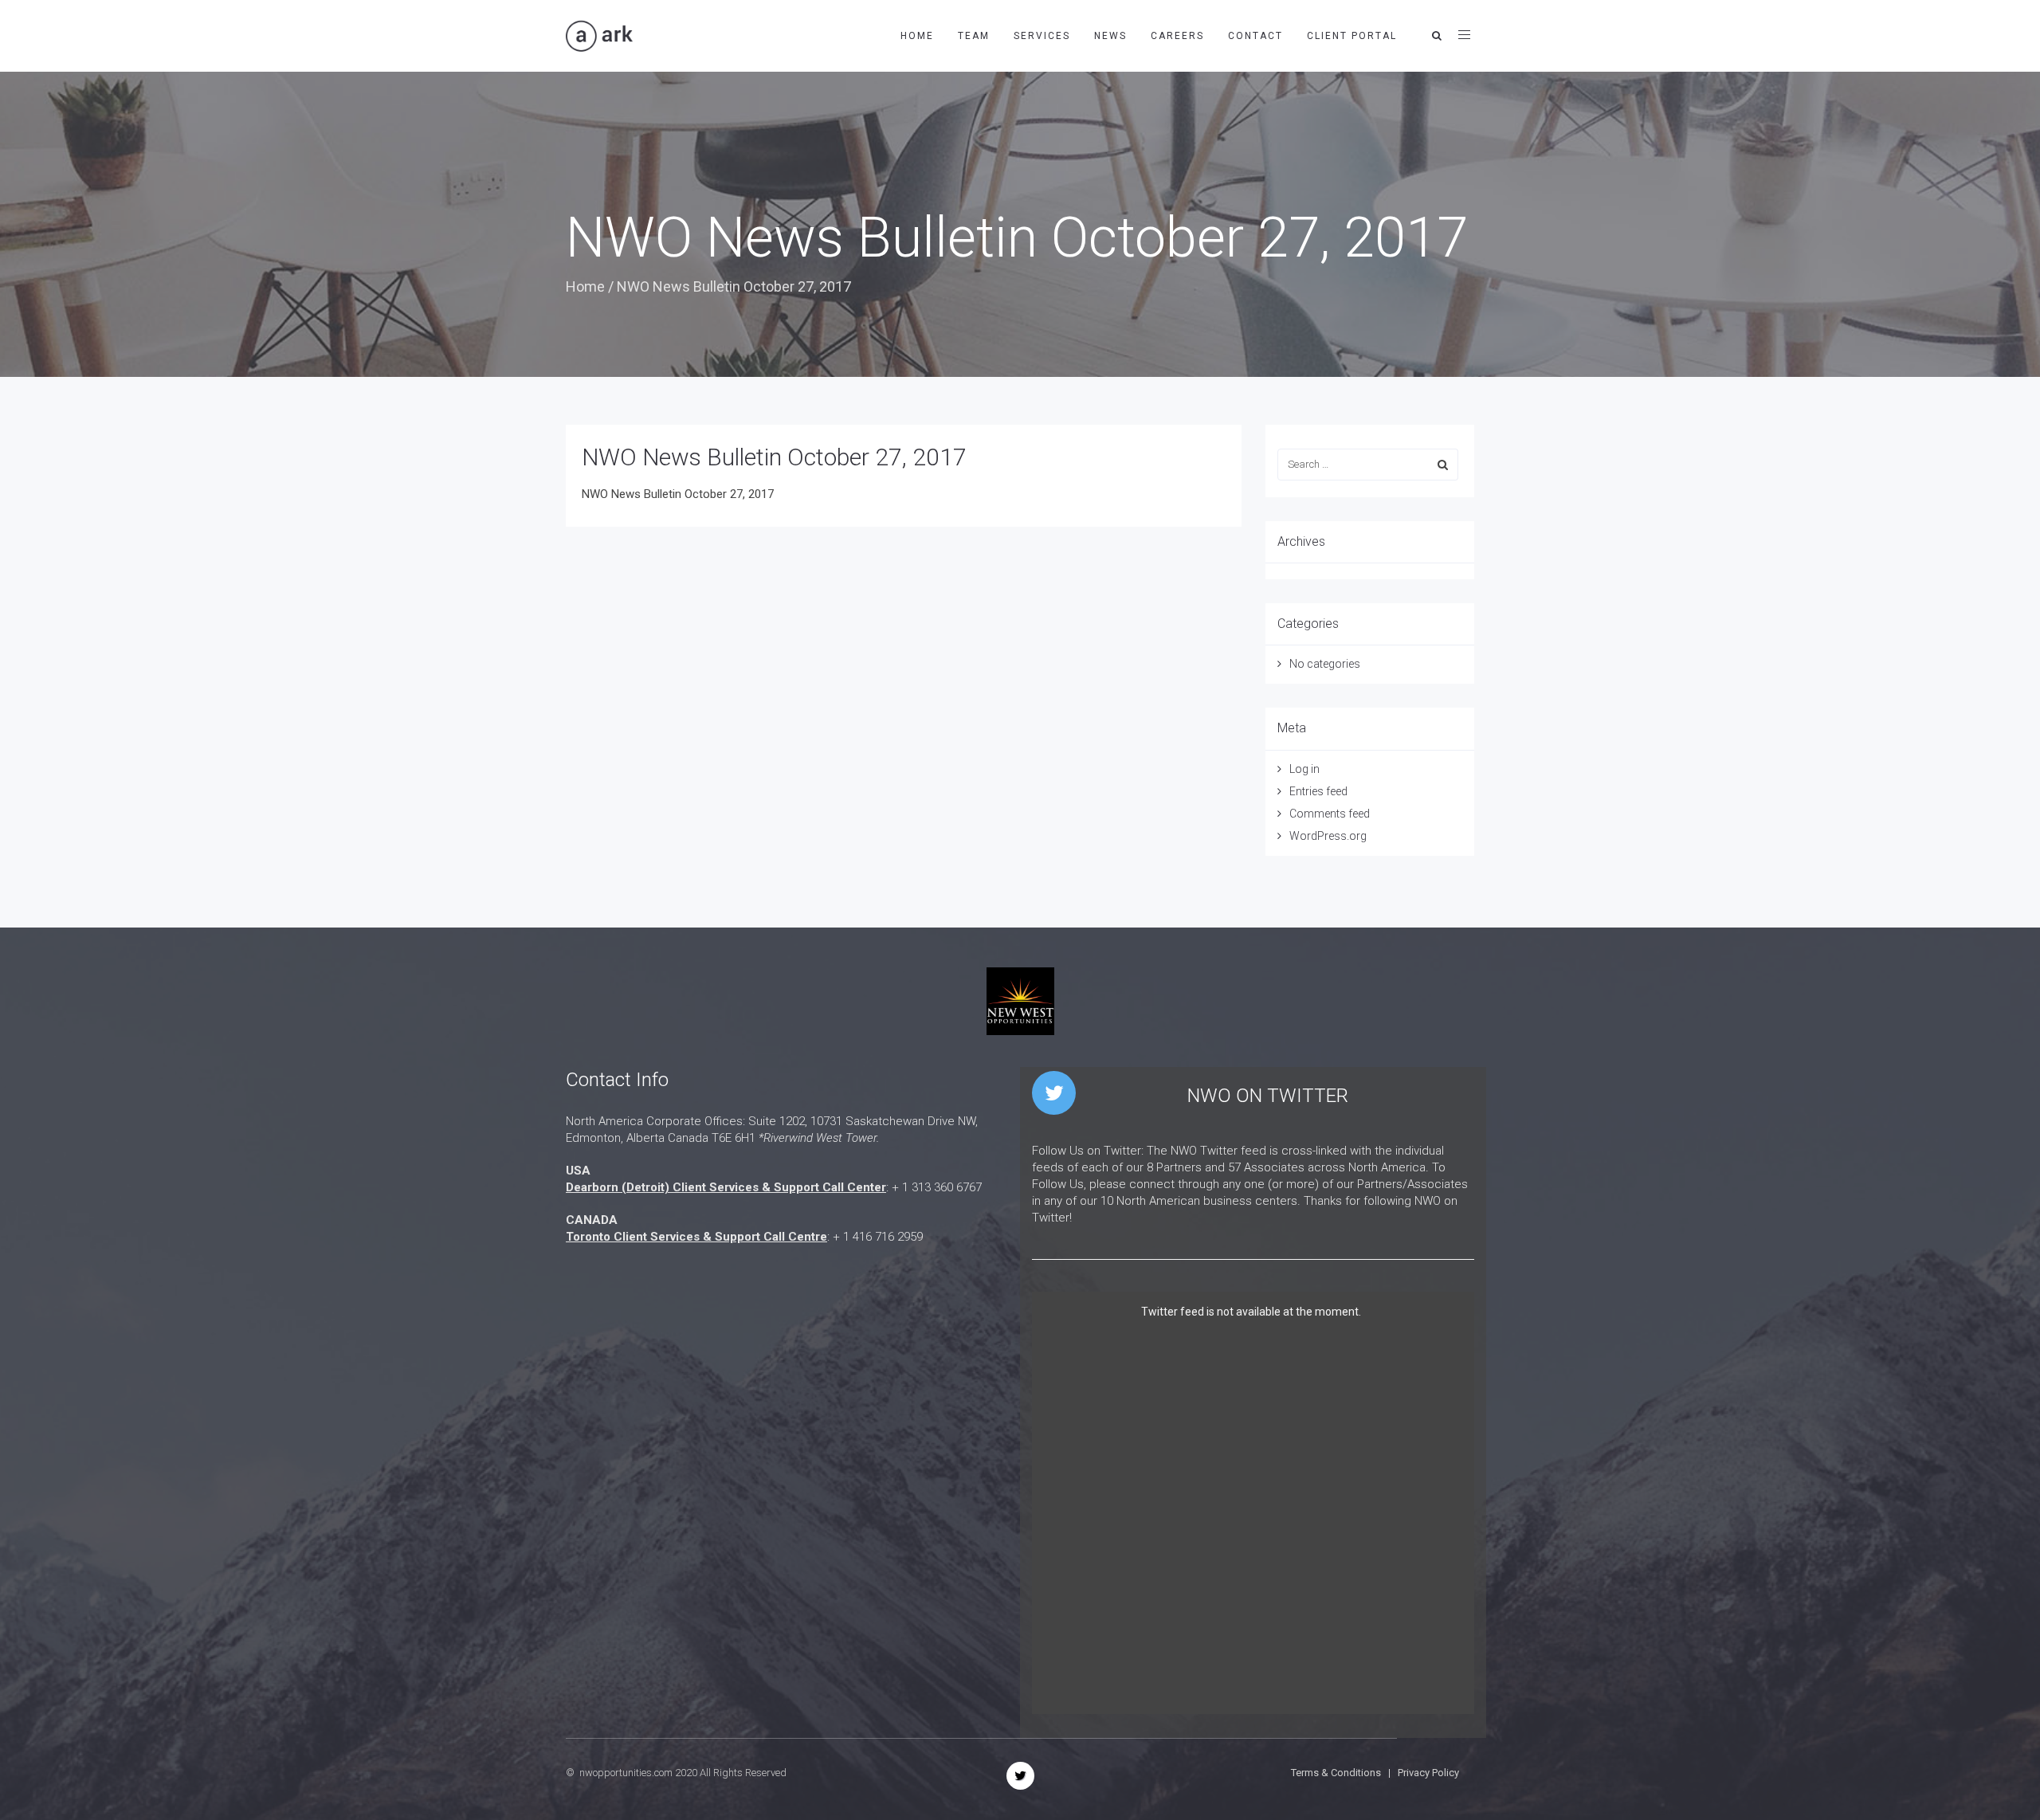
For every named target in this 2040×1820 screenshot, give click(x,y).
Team (974, 36)
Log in (1304, 769)
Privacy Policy (1428, 1773)
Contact (1255, 36)
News (1110, 36)
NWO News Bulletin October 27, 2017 (678, 494)
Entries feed (1318, 791)
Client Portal (1352, 36)
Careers (1177, 36)
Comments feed (1330, 814)
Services (1042, 36)
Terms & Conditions (1336, 1773)
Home (917, 36)
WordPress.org (1328, 836)
